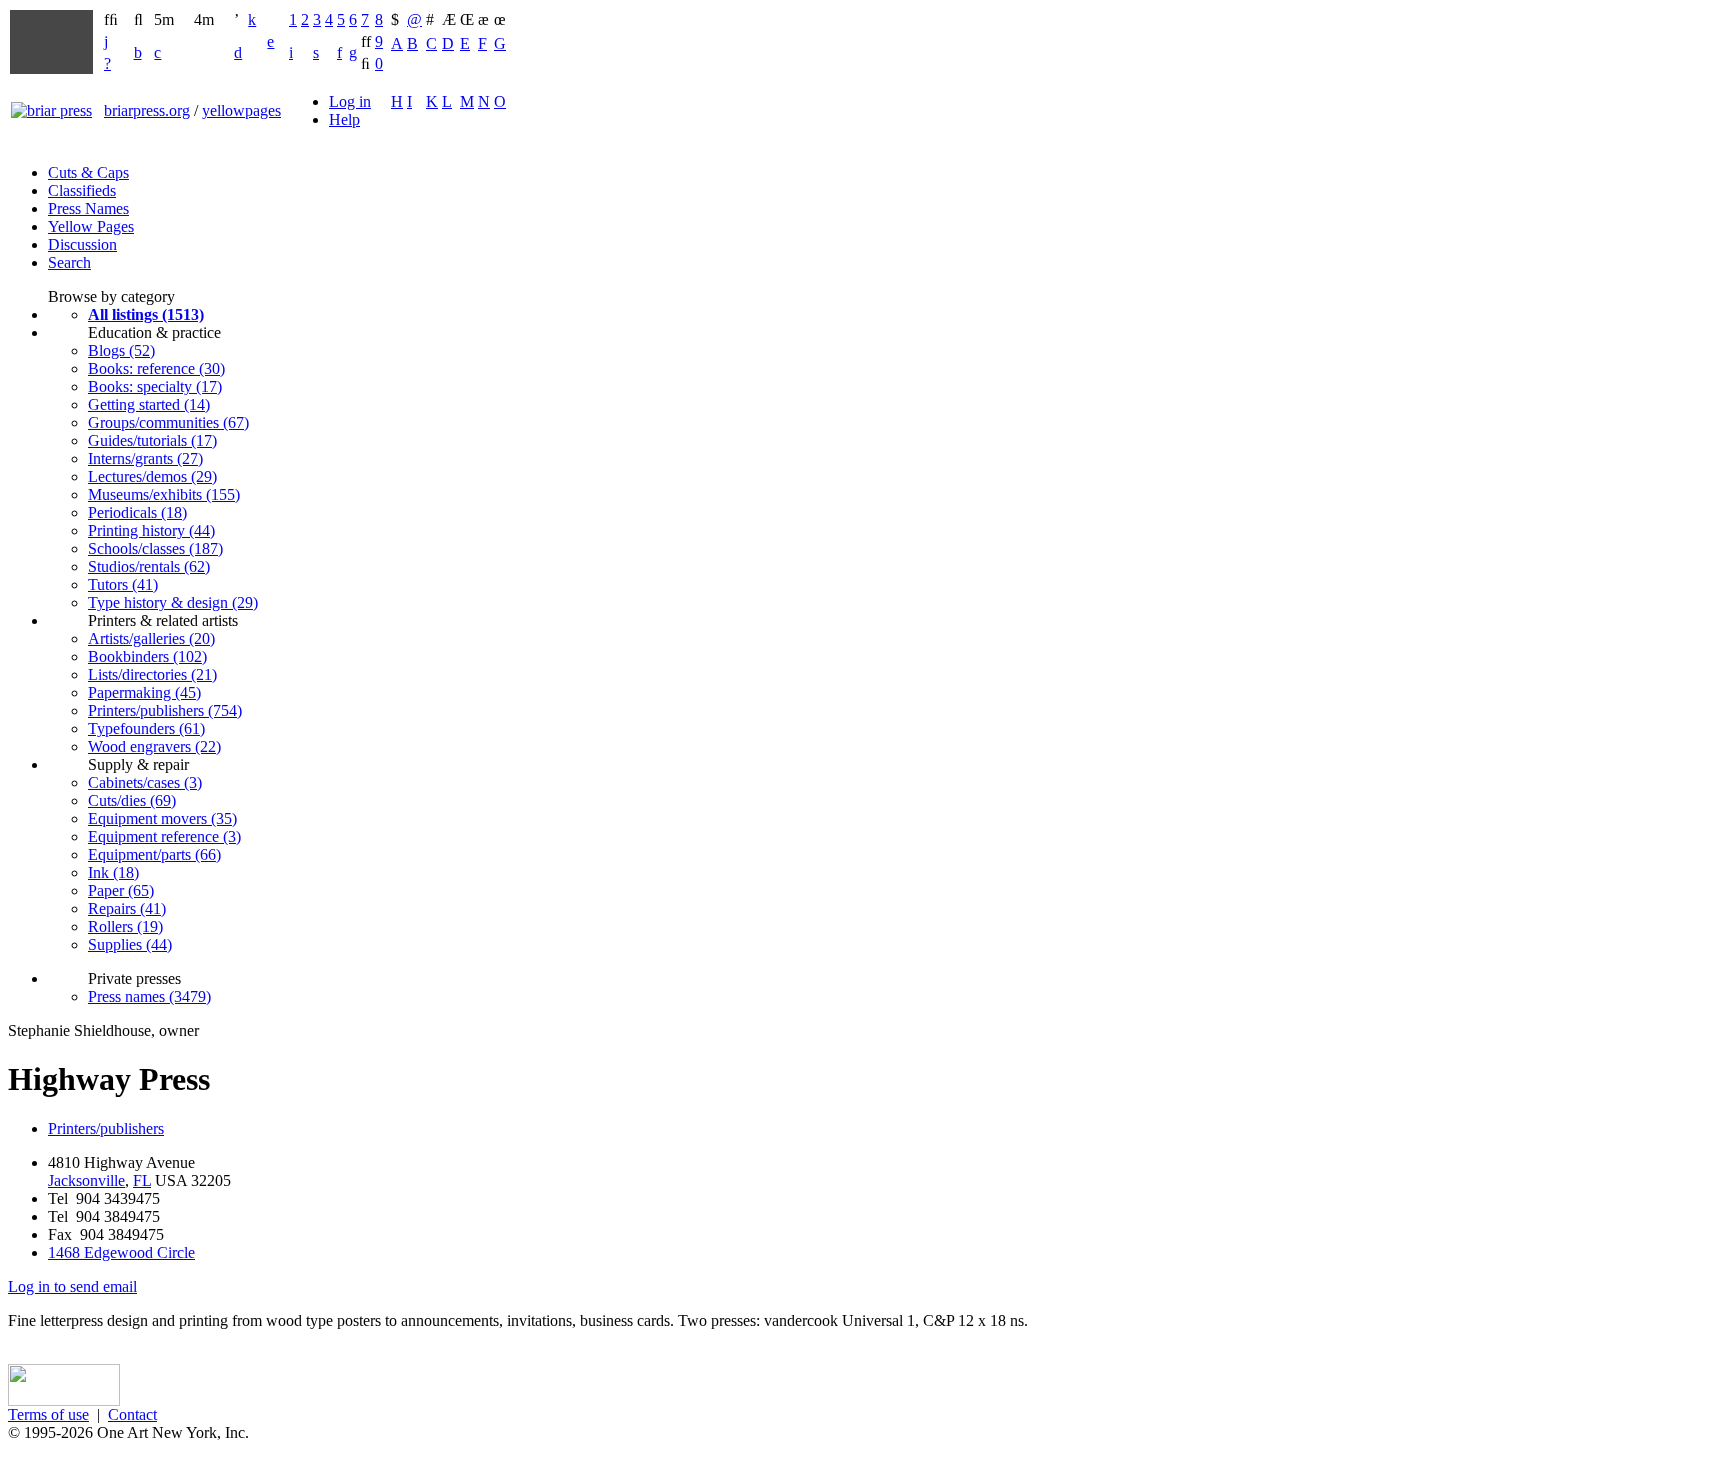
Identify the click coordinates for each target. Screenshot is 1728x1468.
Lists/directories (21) (152, 674)
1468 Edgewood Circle (121, 1252)
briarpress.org (147, 110)
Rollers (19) (125, 926)
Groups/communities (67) (168, 422)
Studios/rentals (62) (149, 566)
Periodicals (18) (137, 512)
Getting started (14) (149, 404)
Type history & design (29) (173, 602)
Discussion (82, 244)
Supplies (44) (130, 944)
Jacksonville (86, 1180)
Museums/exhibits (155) (164, 494)
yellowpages (241, 110)
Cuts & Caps (88, 172)
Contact (132, 1414)
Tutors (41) (123, 584)
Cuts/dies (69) (132, 800)
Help (344, 119)
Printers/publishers (106, 1128)
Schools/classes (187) (155, 548)
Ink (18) (113, 872)
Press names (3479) (149, 996)
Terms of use (48, 1414)
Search (69, 262)
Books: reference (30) (156, 368)
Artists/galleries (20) (151, 638)
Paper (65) (121, 890)
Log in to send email (72, 1286)
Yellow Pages (91, 226)
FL (142, 1180)
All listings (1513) (146, 314)
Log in (350, 101)
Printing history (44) (151, 530)
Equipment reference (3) (164, 836)
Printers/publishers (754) (165, 710)
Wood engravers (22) (154, 746)
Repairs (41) (127, 908)
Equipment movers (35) (162, 818)
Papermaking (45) (144, 692)
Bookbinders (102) (147, 656)
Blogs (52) (121, 350)
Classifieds (82, 190)
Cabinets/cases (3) (145, 782)
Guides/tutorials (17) (152, 440)
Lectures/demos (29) (152, 476)
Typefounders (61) (146, 728)
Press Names (88, 208)
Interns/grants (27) (145, 458)
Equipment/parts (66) (154, 854)
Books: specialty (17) (155, 386)
